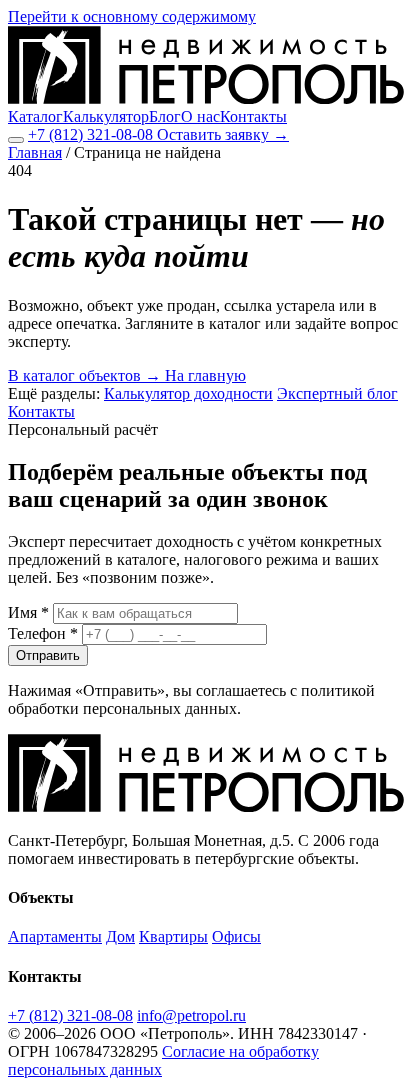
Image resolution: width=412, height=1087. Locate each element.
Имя (28, 612)
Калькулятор (106, 116)
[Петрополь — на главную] (206, 98)
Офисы (236, 936)
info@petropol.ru (191, 1015)
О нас (200, 116)
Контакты (253, 116)
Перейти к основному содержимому (132, 16)
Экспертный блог (337, 393)
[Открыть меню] (16, 140)
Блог (165, 116)
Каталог (35, 116)
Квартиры (173, 936)
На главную (205, 375)
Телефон (43, 633)
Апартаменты (55, 936)
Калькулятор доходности (188, 393)
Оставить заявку (223, 134)
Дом (120, 936)
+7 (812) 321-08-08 (92, 134)
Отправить (48, 655)
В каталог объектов (84, 375)
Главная (35, 152)
